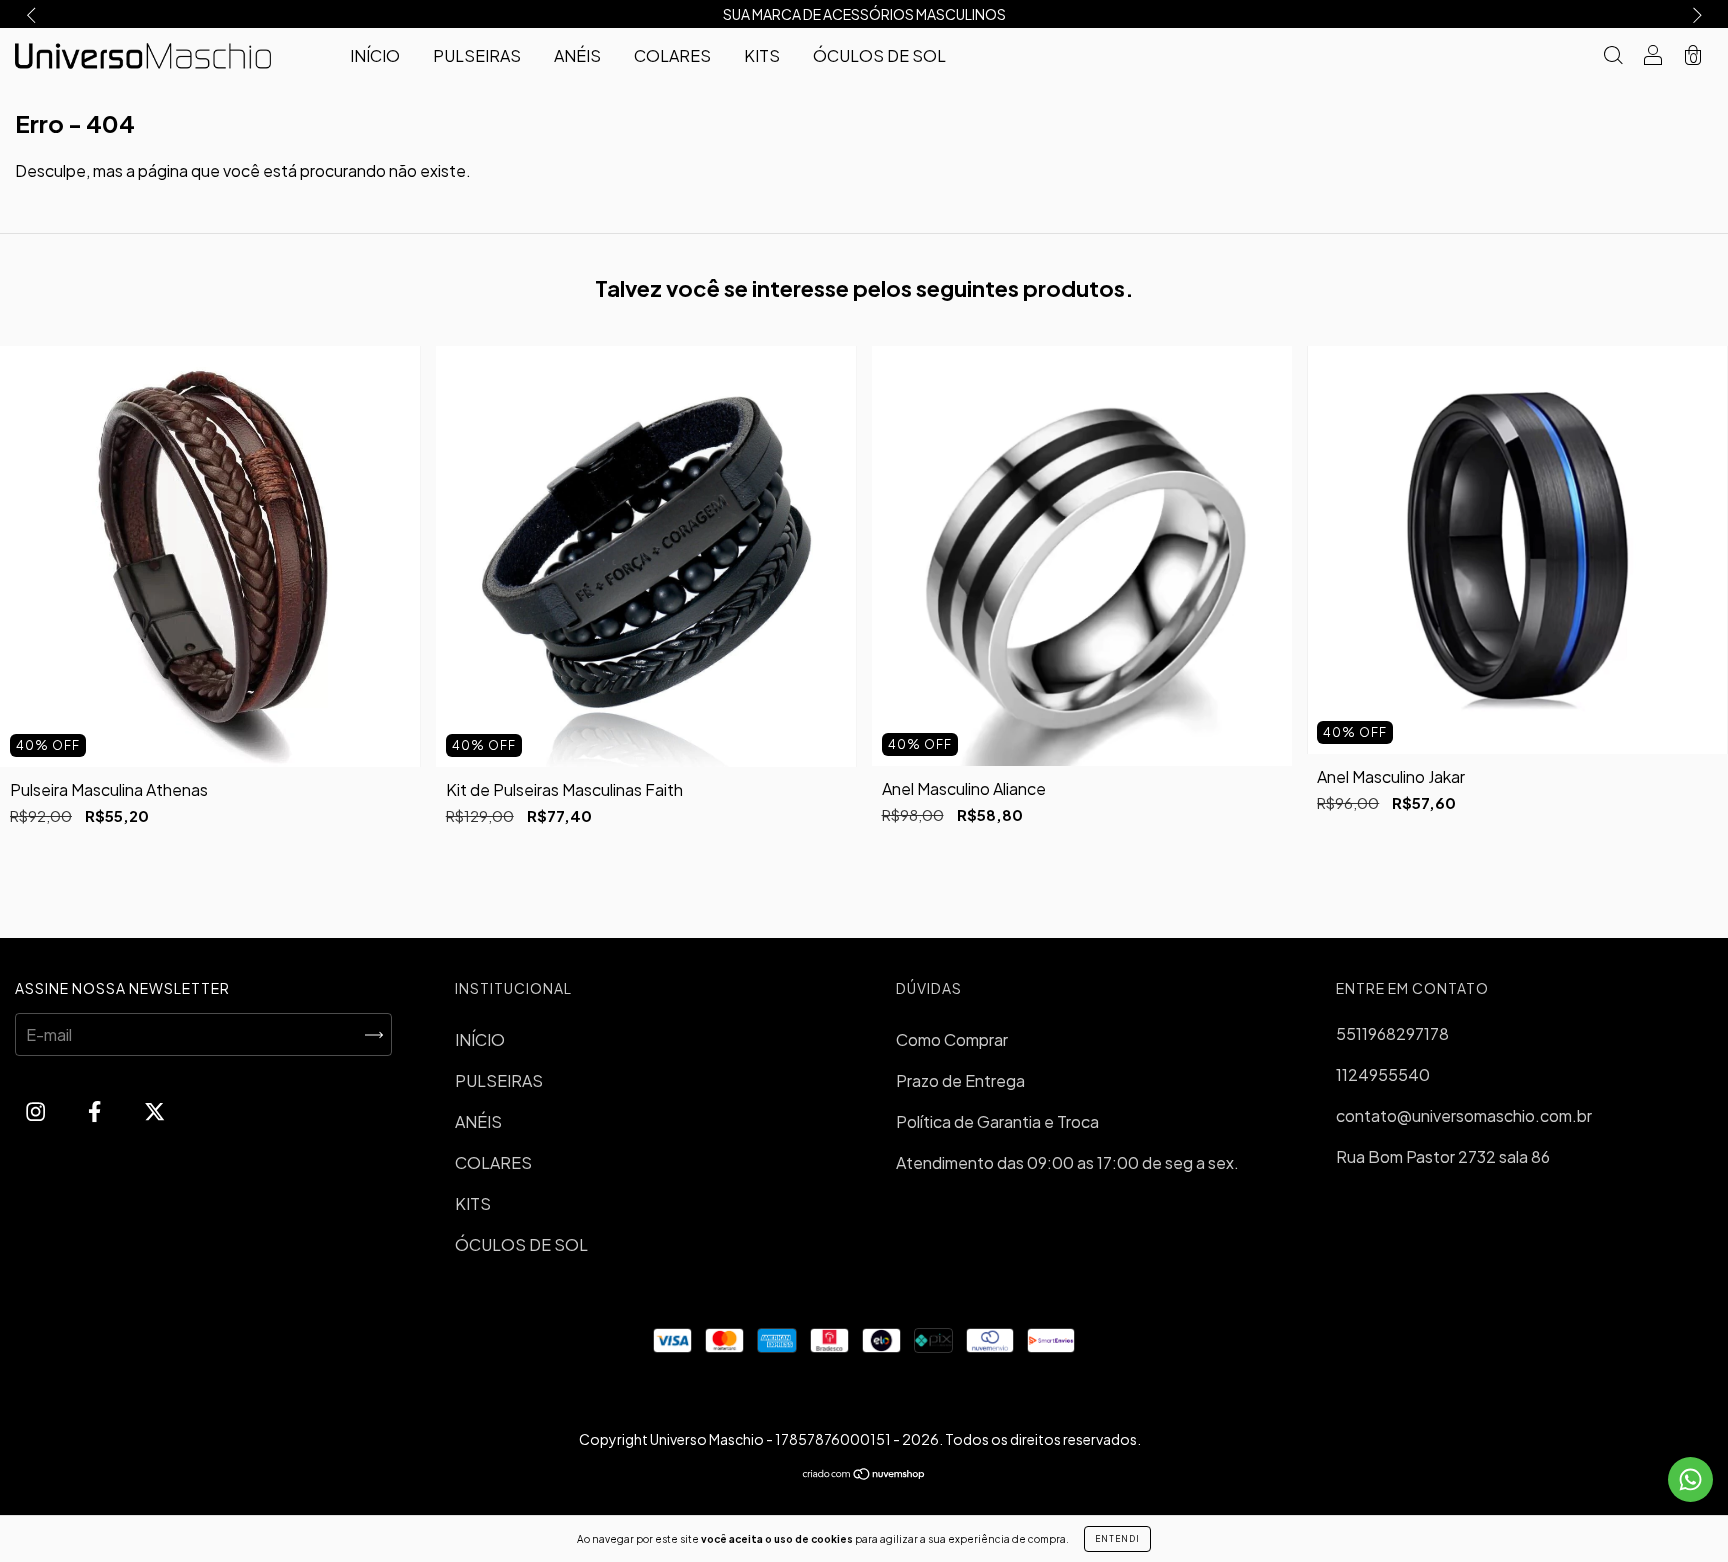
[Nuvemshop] (864, 1474)
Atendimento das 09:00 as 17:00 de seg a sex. (1067, 1162)
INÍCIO (375, 55)
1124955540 (1383, 1074)
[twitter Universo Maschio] (154, 1110)
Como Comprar (952, 1039)
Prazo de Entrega (960, 1080)
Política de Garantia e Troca (997, 1121)
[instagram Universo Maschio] (37, 1110)
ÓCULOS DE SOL (879, 55)
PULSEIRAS (477, 55)
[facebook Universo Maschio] (96, 1110)
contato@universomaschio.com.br (1464, 1115)
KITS (762, 55)
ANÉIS (577, 55)
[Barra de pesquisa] (1613, 56)
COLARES (672, 55)
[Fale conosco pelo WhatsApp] (1690, 1479)
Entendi (1117, 1539)
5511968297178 (1392, 1033)
